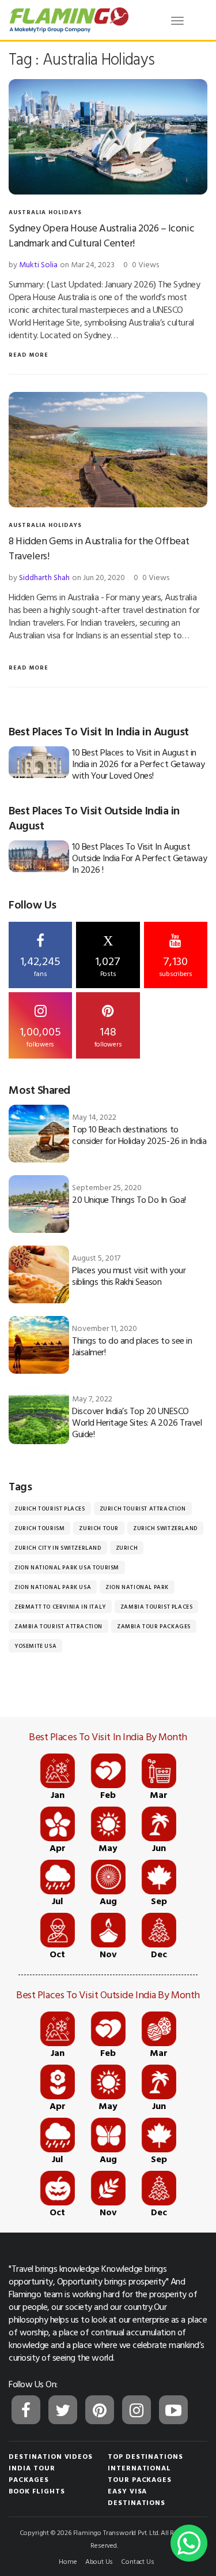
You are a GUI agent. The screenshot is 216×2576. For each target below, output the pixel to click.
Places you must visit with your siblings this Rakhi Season (129, 1276)
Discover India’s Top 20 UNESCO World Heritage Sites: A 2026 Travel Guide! (137, 1422)
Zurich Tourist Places (50, 1508)
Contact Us (137, 2561)
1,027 (108, 956)
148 (108, 1035)
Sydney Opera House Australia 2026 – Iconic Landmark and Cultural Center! (101, 235)
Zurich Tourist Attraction (143, 1508)
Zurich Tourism (39, 1528)
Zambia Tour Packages (154, 1626)
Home (68, 2561)
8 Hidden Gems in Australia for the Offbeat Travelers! (99, 548)
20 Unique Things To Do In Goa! (129, 1199)
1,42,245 (40, 965)
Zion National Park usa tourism (67, 1567)
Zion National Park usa (53, 1587)
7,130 (176, 965)
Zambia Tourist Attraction (58, 1626)
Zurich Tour (99, 1528)
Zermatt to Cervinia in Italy (60, 1607)
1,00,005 (40, 1035)
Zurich (127, 1548)
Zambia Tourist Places (157, 1607)
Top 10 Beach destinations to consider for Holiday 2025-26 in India (139, 1135)
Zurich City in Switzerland (58, 1548)
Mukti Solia (38, 264)
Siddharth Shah (44, 577)
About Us (99, 2561)
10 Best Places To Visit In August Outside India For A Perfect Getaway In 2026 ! (139, 858)
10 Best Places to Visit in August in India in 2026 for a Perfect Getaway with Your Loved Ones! (138, 764)
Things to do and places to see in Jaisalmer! (132, 1346)
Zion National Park (137, 1587)
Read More (29, 355)
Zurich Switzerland (165, 1528)
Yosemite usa (35, 1646)
